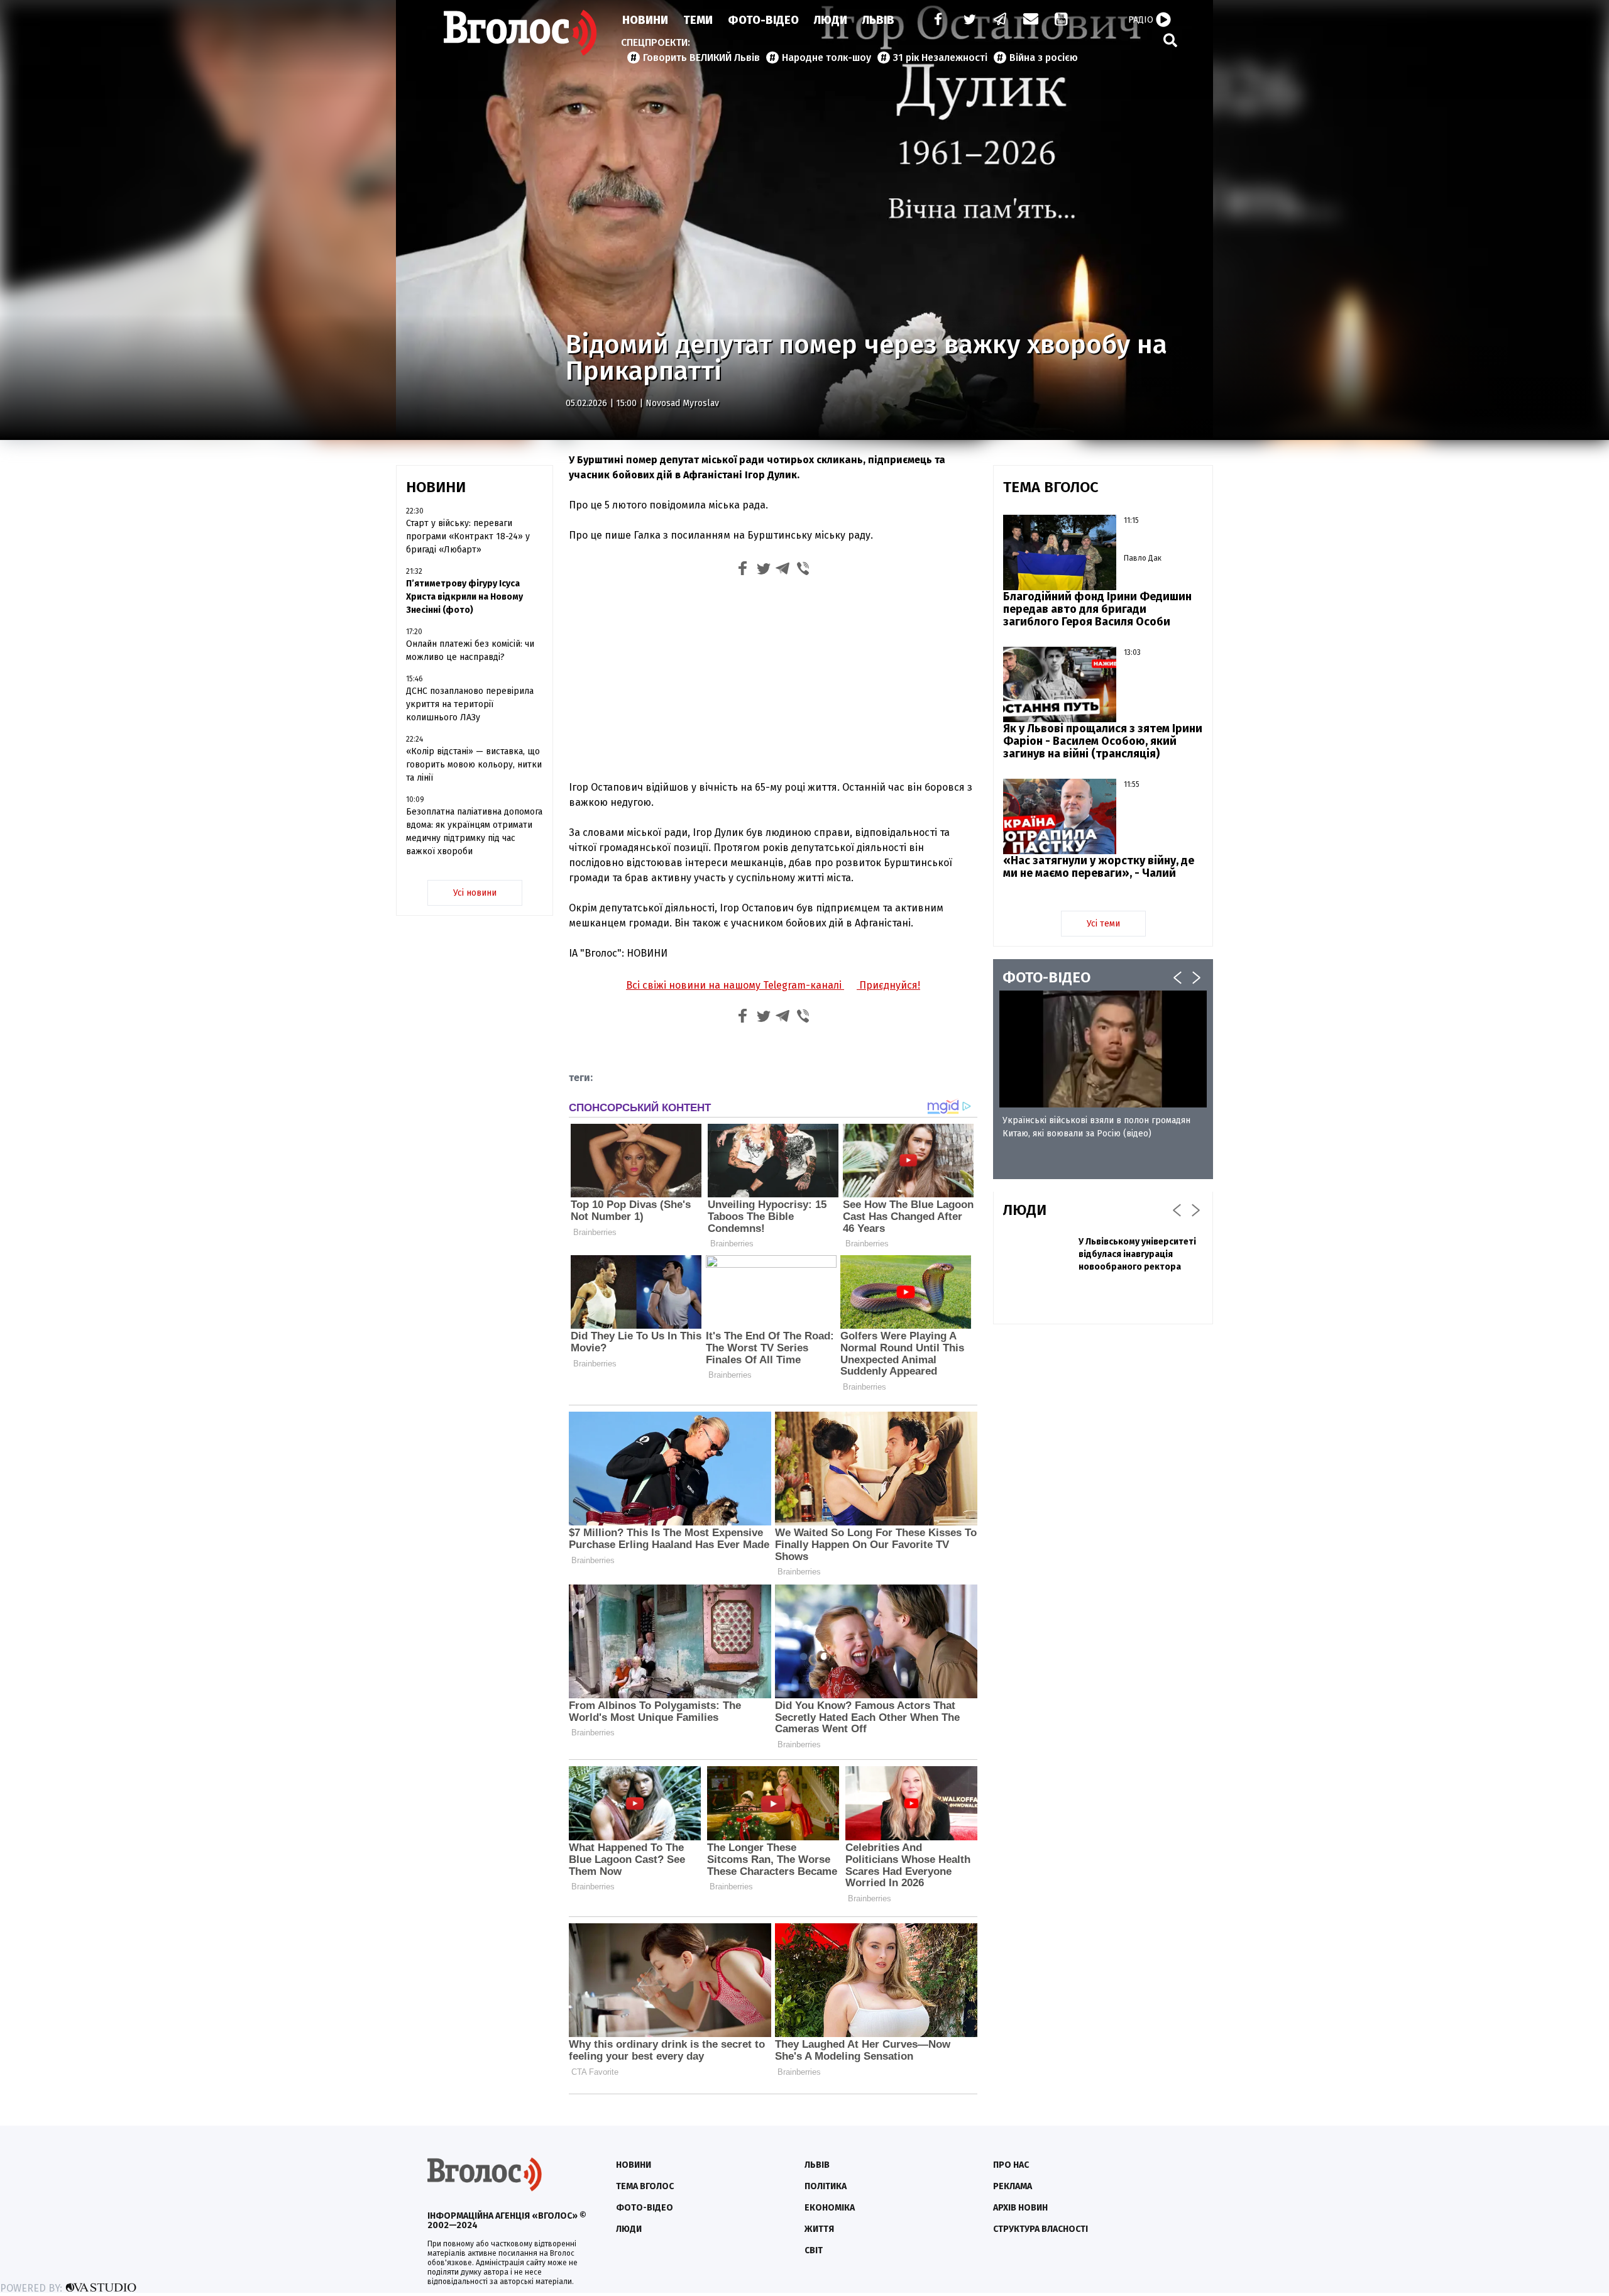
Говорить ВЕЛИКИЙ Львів (701, 58)
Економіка (830, 2208)
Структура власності (1041, 2229)
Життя (819, 2229)
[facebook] (935, 20)
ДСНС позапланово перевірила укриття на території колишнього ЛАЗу (470, 704)
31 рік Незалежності (940, 58)
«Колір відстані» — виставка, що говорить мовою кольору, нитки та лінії (474, 765)
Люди (831, 20)
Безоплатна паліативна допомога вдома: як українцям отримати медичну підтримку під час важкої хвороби (474, 832)
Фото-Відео (763, 20)
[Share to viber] (803, 570)
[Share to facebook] (743, 570)
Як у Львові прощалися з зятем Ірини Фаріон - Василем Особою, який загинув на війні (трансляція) (1103, 741)
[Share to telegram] (783, 570)
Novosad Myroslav (682, 403)
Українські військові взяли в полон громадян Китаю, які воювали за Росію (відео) (1096, 1127)
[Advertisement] (773, 677)
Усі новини (475, 893)
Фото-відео (645, 2208)
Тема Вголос (645, 2186)
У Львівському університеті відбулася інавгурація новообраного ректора (1137, 1254)
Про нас (1011, 2165)
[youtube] (1062, 20)
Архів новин (1020, 2208)
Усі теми (1103, 924)
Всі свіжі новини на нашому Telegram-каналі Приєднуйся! (773, 985)
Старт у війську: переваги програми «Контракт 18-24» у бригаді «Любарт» (468, 536)
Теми (698, 20)
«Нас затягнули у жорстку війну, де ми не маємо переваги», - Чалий (1099, 867)
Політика (826, 2186)
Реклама (1013, 2186)
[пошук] (1170, 40)
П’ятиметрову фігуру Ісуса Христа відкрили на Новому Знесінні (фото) (464, 597)
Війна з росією (1044, 58)
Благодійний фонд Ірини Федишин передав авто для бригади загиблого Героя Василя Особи (1097, 609)
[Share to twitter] (763, 570)
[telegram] (1001, 20)
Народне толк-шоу (826, 58)
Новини (645, 20)
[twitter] (969, 20)
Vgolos (520, 33)
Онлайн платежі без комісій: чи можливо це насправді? (470, 651)
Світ (814, 2250)
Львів (878, 20)
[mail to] (1031, 20)
